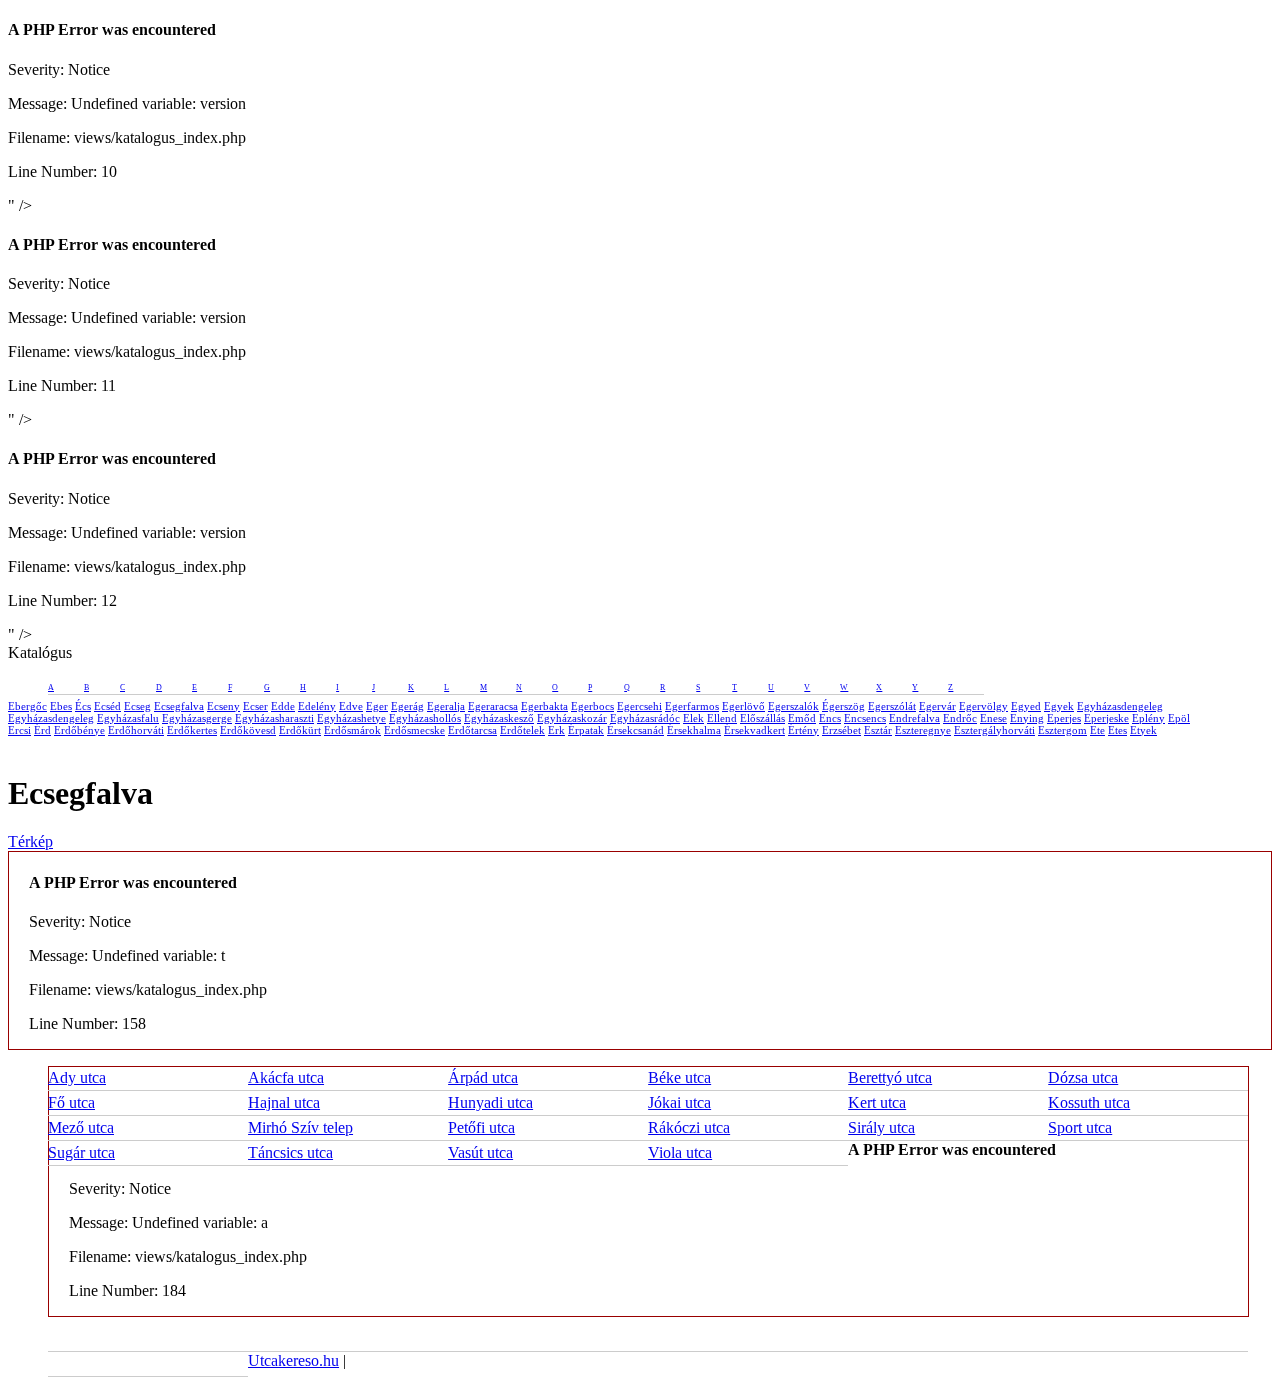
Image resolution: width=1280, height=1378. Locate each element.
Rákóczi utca (689, 1127)
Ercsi (19, 730)
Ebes (61, 706)
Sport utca (1080, 1127)
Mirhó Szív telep (300, 1127)
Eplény (1148, 718)
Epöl (1179, 718)
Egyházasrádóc (645, 718)
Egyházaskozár (572, 718)
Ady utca (77, 1077)
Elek (693, 718)
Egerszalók (793, 706)
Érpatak (586, 730)
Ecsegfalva (179, 706)
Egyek (1059, 706)
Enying (1027, 718)
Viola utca (680, 1152)
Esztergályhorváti (994, 730)
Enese (993, 718)
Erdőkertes (192, 730)
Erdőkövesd (248, 730)
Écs (83, 706)
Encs (830, 718)
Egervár (937, 706)
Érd (42, 730)
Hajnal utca (284, 1102)
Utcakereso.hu (293, 1360)
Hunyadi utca (490, 1102)
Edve (351, 706)
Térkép (30, 841)
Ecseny (223, 706)
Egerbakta (544, 706)
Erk (556, 730)
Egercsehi (639, 706)
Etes (1117, 730)
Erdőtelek (522, 730)
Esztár (878, 730)
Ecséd (107, 706)
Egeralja (446, 706)
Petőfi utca (481, 1127)
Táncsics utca (290, 1152)
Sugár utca (81, 1152)
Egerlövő (743, 706)
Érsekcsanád (635, 730)
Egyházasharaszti (274, 718)
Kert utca (877, 1102)
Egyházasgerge (197, 718)
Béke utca (679, 1077)
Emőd (802, 718)
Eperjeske (1106, 718)
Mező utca (81, 1127)
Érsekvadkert (754, 730)
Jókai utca (679, 1102)
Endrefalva (914, 718)
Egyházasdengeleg (1120, 706)
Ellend (722, 718)
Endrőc (960, 718)
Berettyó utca (890, 1077)
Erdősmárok (352, 730)
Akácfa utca (286, 1077)
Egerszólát (892, 706)
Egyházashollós (425, 718)
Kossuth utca (1089, 1102)
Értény (803, 730)
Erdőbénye (79, 730)
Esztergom (1062, 730)
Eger (377, 706)
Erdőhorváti (136, 730)
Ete (1097, 730)
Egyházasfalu (128, 718)
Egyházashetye (351, 718)
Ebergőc (27, 706)
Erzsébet (841, 730)
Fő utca (71, 1102)
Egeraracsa (493, 706)
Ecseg (137, 706)
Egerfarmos (692, 706)
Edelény (317, 706)
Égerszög (843, 706)
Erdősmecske (414, 730)
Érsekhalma (694, 730)
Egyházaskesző (499, 718)
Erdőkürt (300, 730)
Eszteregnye (923, 730)
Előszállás (762, 718)
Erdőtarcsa (472, 730)
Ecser (255, 706)
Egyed (1026, 706)
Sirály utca (881, 1127)
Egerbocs (592, 706)
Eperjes (1064, 718)
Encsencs (865, 718)
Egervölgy (983, 706)
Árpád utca (483, 1077)
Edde (283, 706)
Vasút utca (480, 1152)
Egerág (407, 706)
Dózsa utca (1083, 1077)
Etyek (1143, 730)
